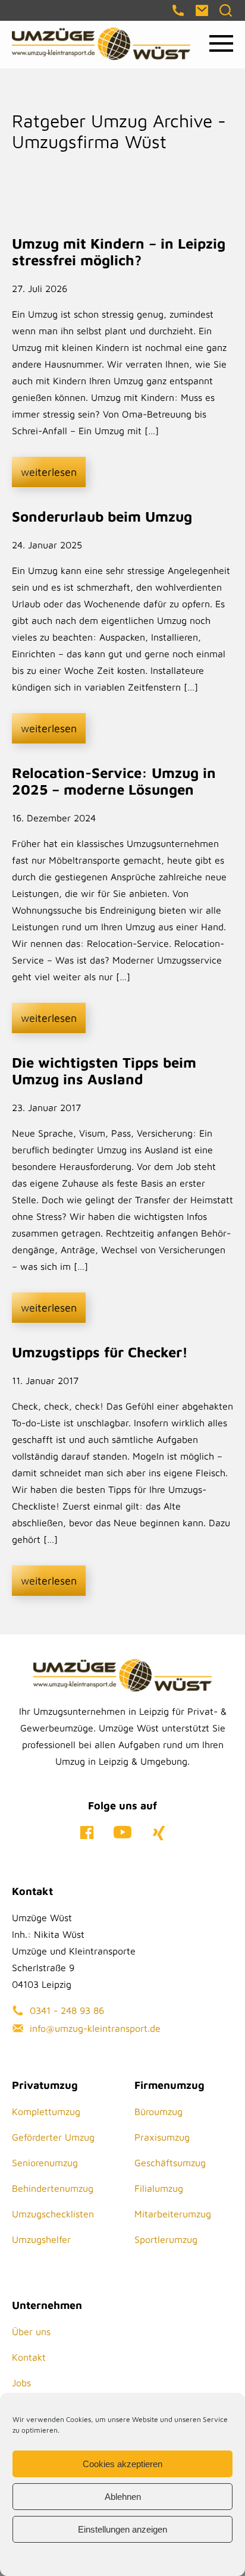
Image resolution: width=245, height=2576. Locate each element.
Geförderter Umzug (53, 2137)
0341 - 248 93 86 (67, 2010)
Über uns (31, 2332)
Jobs (21, 2383)
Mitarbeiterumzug (173, 2214)
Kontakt (29, 2357)
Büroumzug (158, 2111)
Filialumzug (159, 2188)
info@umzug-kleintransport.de (95, 2028)
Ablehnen (123, 2497)
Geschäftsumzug (170, 2163)
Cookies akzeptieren (122, 2464)
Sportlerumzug (166, 2239)
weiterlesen (49, 472)
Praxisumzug (162, 2137)
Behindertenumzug (53, 2188)
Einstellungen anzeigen (122, 2529)
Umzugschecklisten (53, 2214)
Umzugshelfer (41, 2239)
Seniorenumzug (45, 2163)
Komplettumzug (46, 2111)
